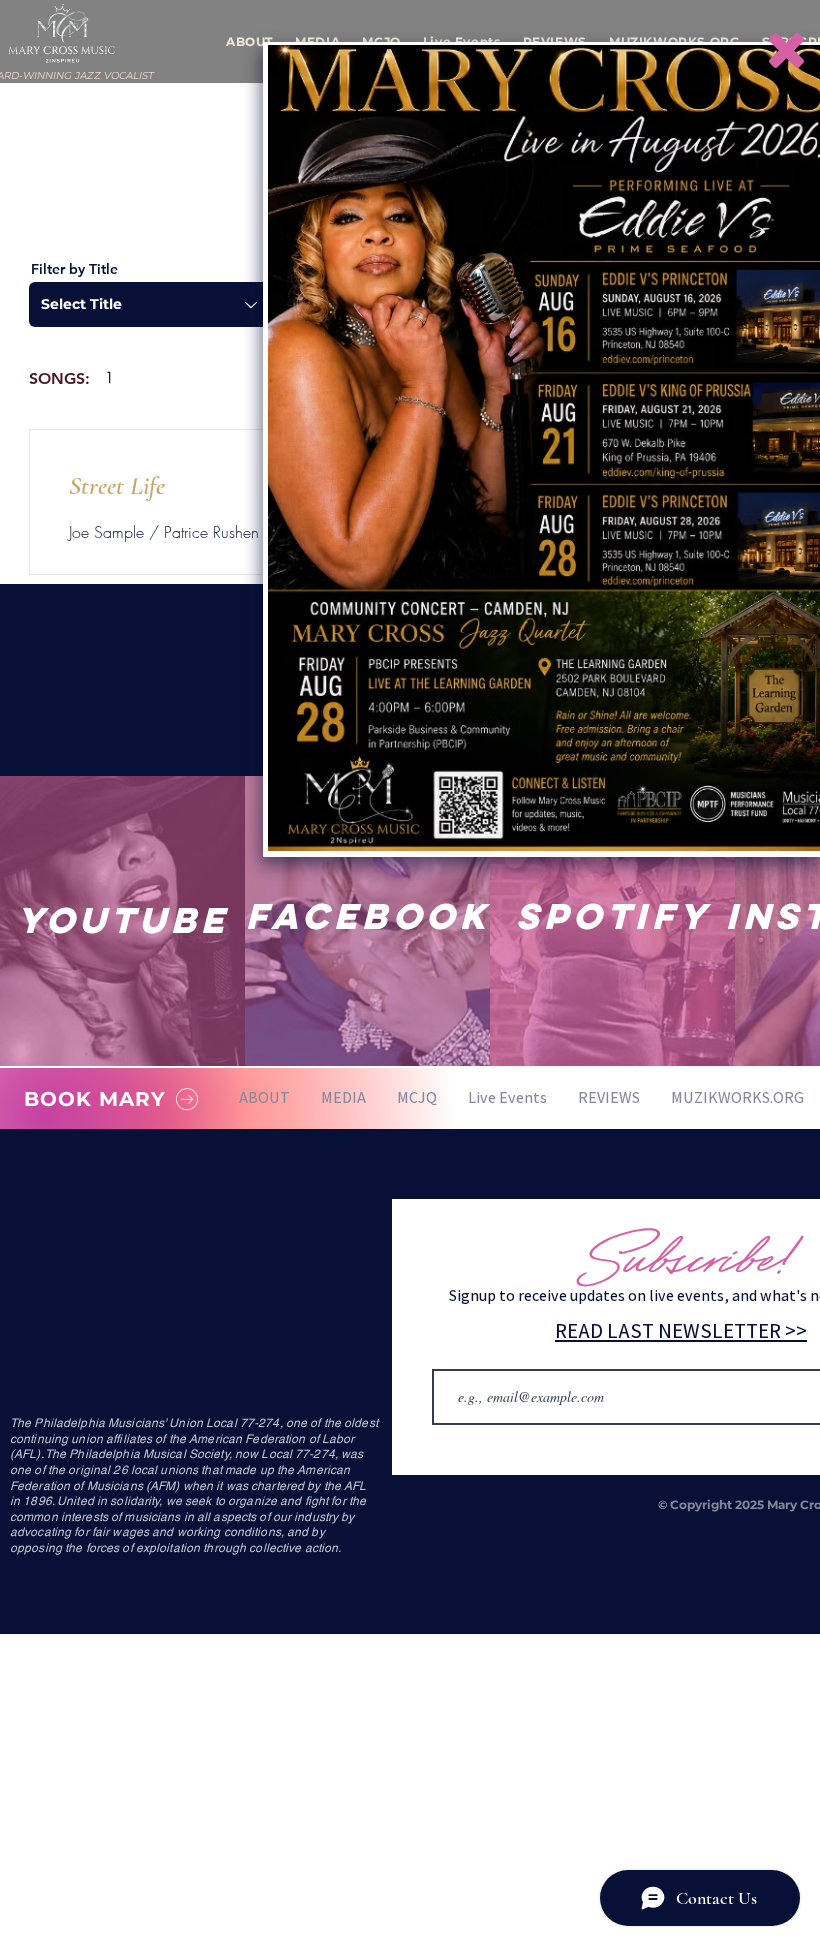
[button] (786, 50)
